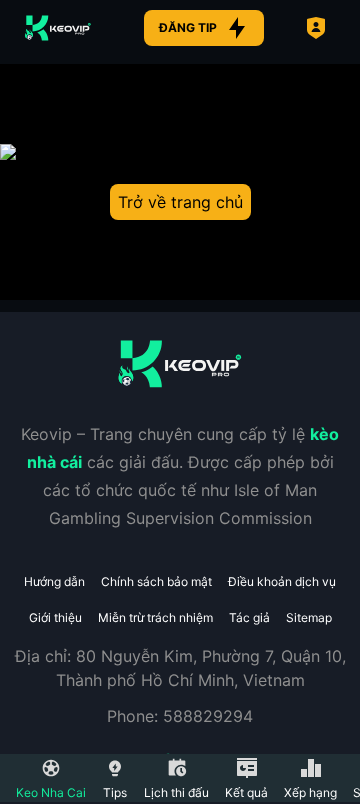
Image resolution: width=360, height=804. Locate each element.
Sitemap (309, 617)
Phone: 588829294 (180, 716)
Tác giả (249, 617)
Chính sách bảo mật (156, 581)
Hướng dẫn (54, 581)
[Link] (58, 28)
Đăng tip (188, 27)
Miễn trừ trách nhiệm (155, 617)
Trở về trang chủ (180, 202)
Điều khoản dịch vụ (282, 581)
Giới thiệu (55, 617)
